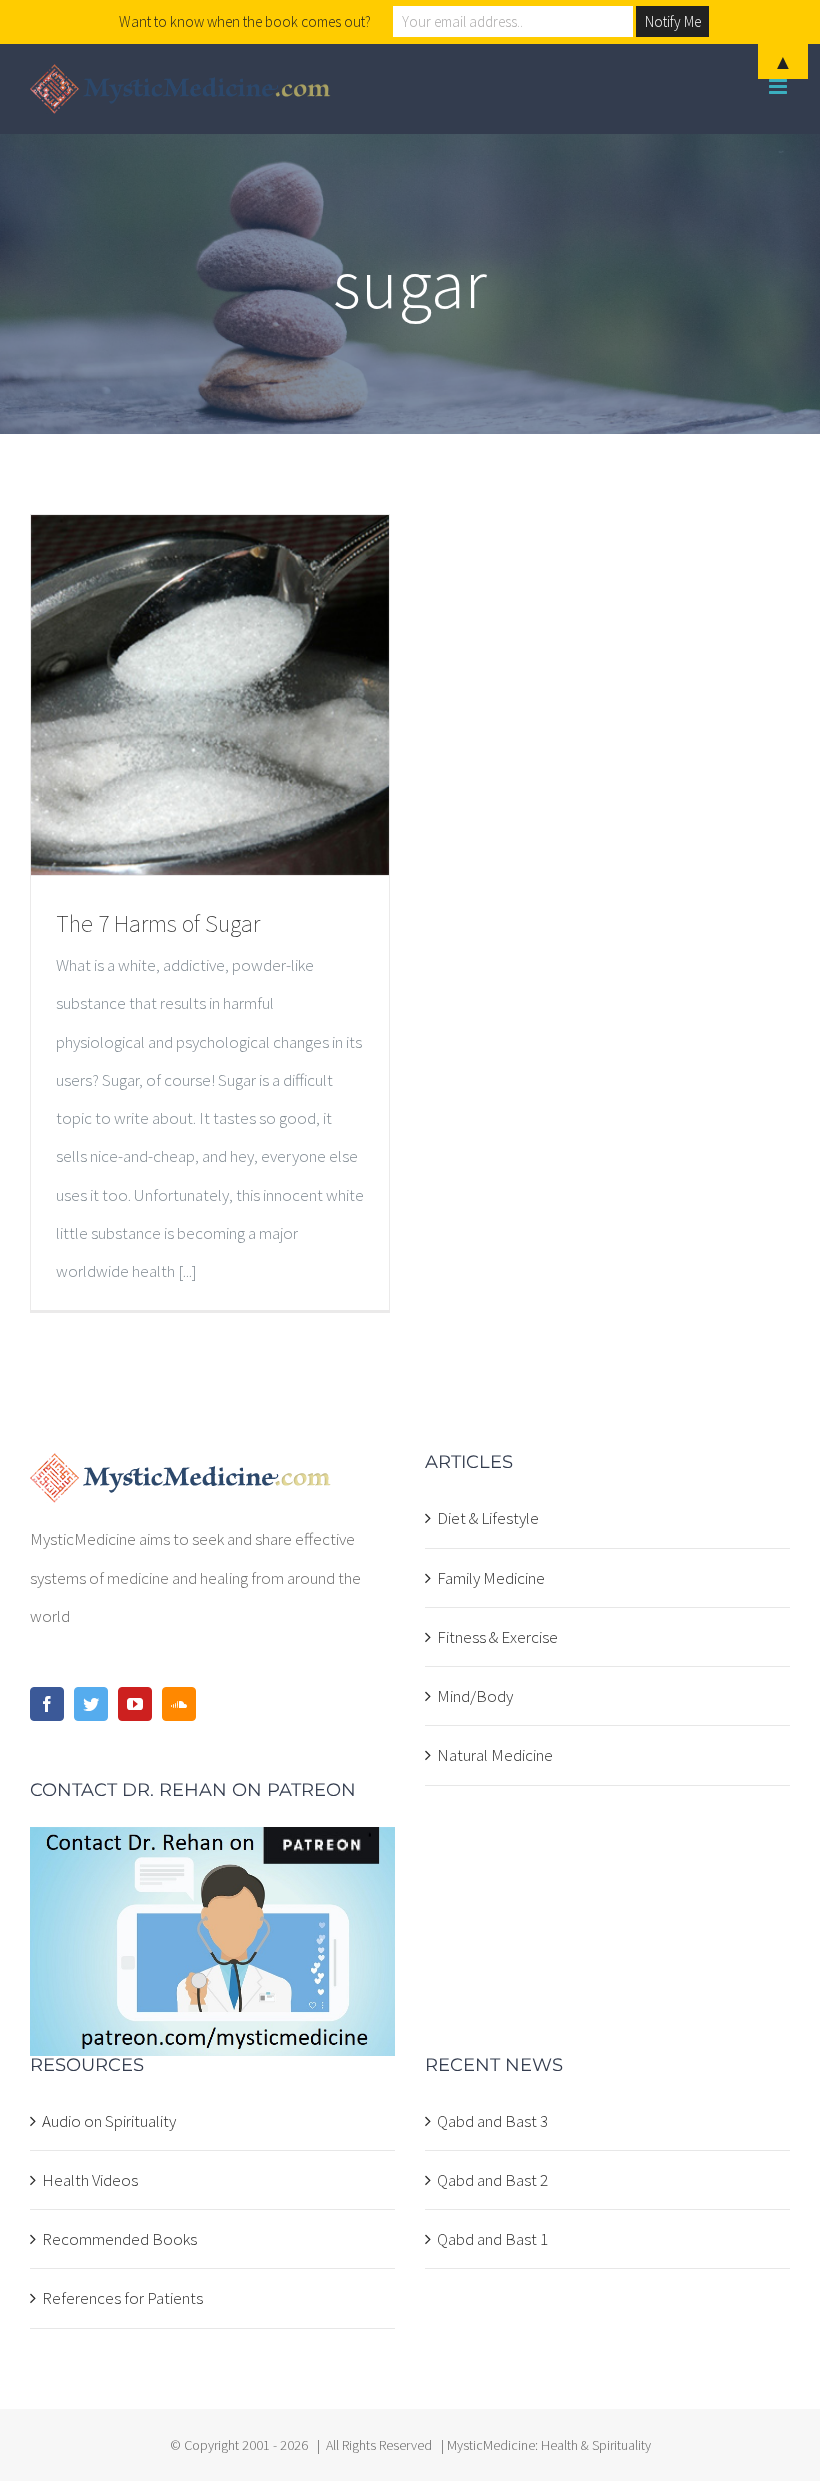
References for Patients (122, 2298)
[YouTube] (135, 1704)
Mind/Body (475, 1696)
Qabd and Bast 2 (492, 2180)
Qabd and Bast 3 (492, 2121)
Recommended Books (119, 2239)
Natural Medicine (495, 1755)
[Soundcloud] (179, 1704)
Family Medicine (491, 1578)
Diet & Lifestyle (488, 1518)
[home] (180, 1472)
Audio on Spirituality (109, 2121)
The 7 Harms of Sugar (158, 923)
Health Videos (90, 2180)
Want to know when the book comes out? (245, 21)
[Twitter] (91, 1704)
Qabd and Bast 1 (492, 2239)
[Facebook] (47, 1704)
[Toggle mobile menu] (779, 86)
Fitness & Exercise (497, 1637)
